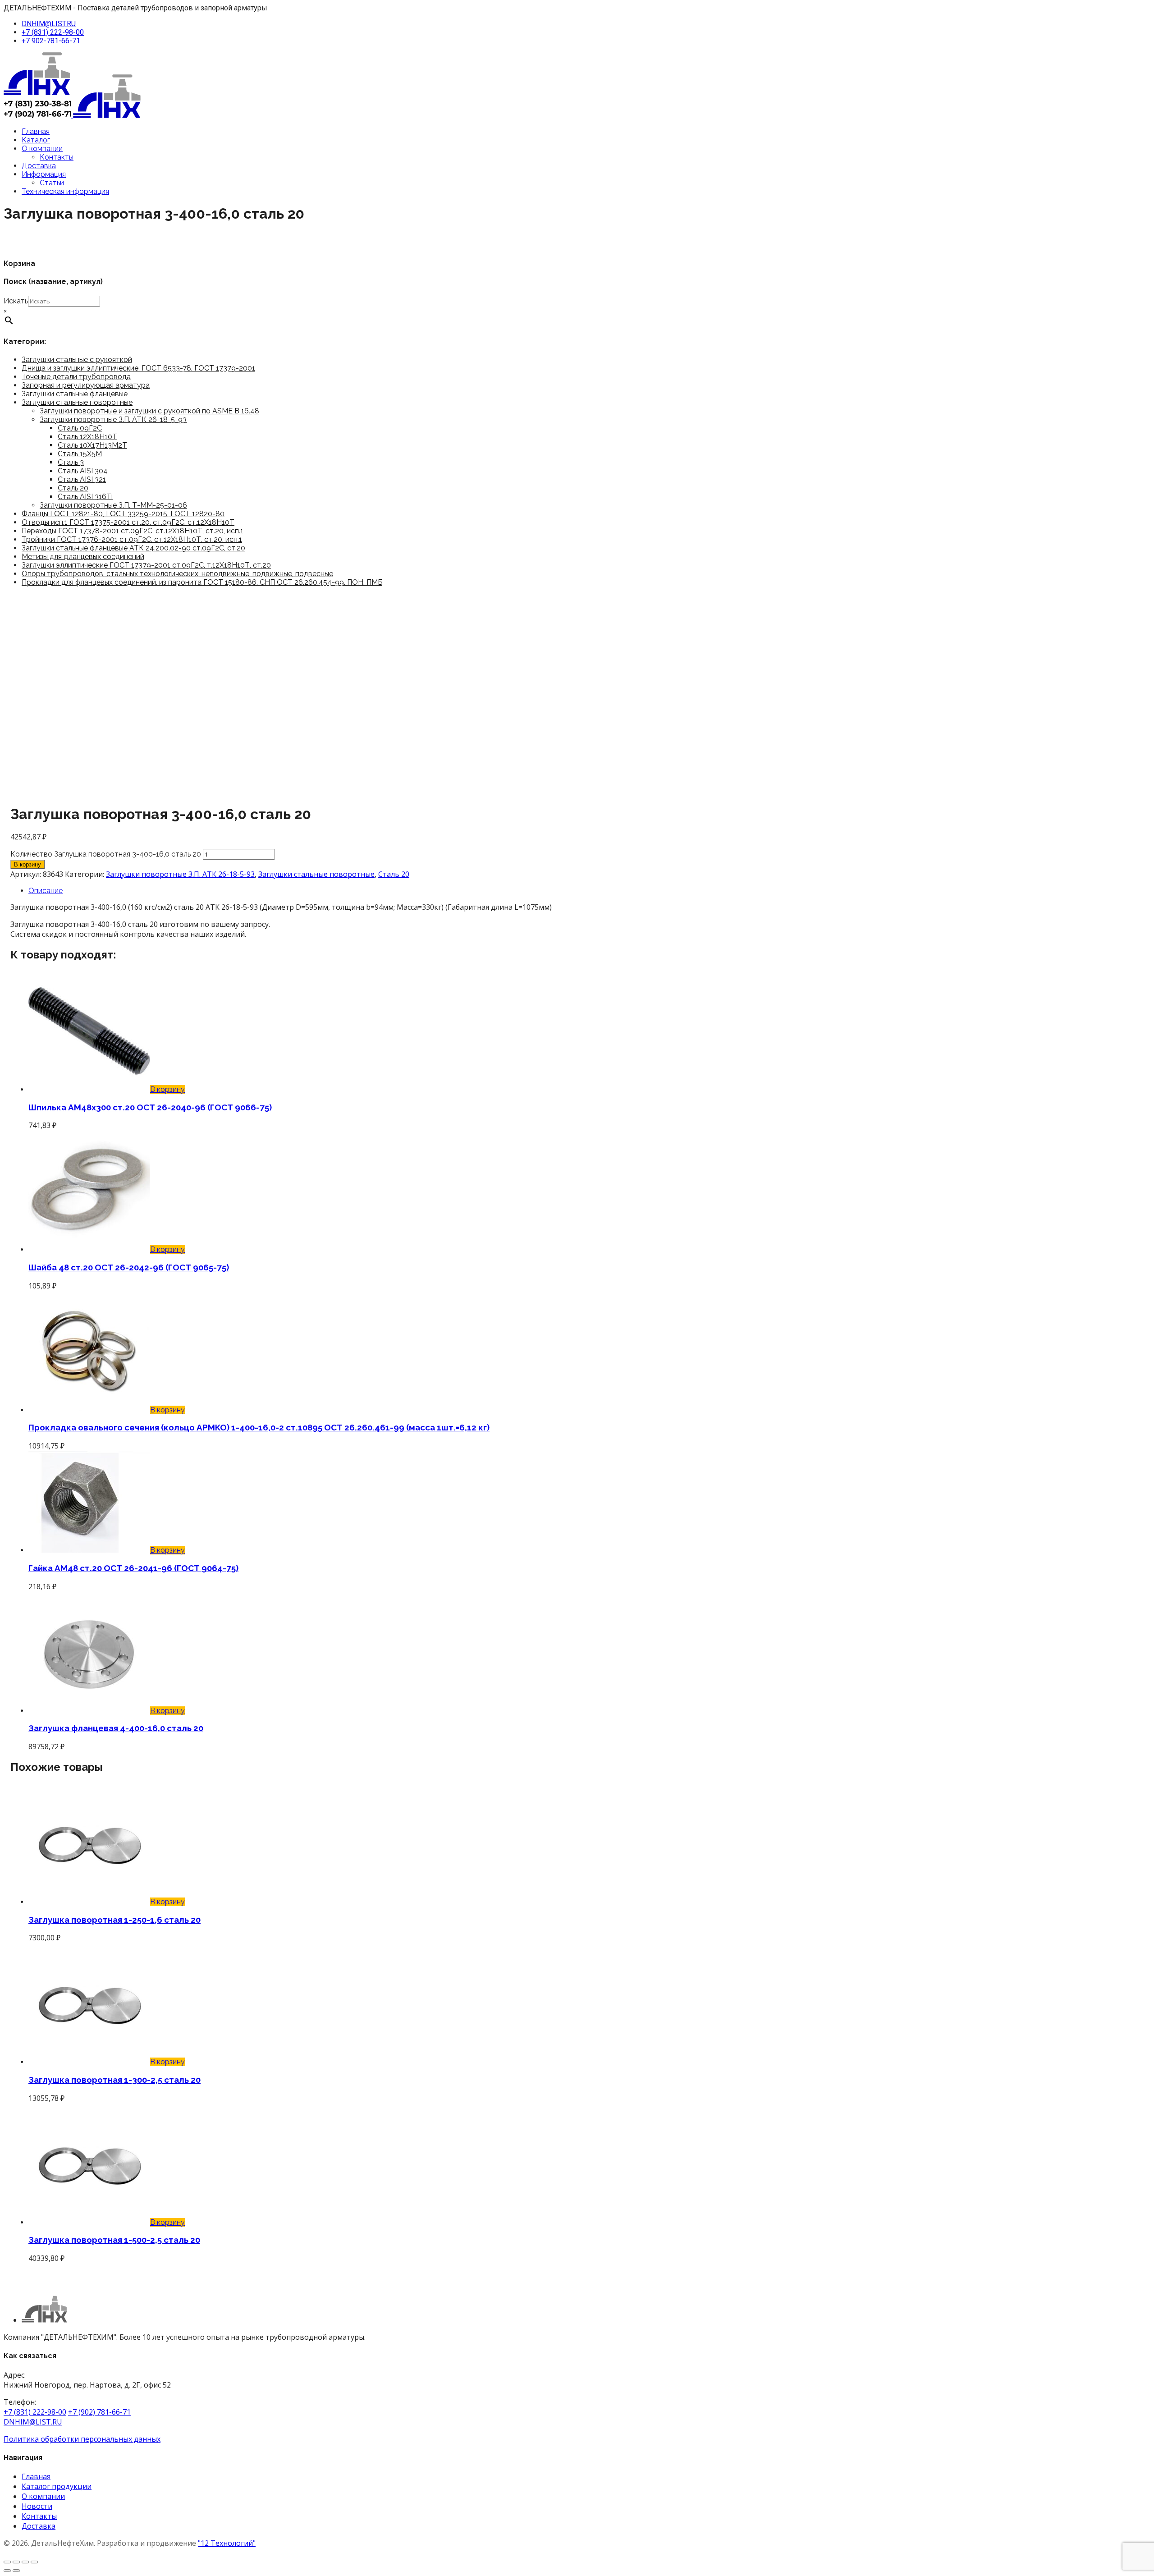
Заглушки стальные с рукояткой (77, 360)
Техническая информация (65, 191)
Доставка (39, 166)
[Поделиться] (25, 2562)
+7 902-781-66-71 (51, 41)
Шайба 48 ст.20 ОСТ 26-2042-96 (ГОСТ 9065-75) (129, 1267)
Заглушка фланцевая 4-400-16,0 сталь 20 (116, 1728)
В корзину (27, 864)
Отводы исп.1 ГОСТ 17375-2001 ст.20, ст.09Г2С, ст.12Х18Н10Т (128, 522)
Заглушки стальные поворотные (77, 402)
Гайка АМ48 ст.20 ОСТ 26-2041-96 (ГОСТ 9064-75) (133, 1568)
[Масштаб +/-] (7, 2562)
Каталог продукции (57, 2486)
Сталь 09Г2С (80, 428)
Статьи (52, 183)
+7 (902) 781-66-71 (99, 2412)
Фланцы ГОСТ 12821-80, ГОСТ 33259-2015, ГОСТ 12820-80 (123, 514)
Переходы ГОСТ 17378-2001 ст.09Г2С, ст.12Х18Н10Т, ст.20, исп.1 (133, 531)
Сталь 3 (71, 462)
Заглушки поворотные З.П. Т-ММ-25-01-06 (113, 505)
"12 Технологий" (227, 2543)
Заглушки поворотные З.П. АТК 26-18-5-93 (113, 419)
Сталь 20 (73, 488)
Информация (44, 174)
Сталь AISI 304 (83, 471)
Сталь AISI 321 (82, 479)
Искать (16, 301)
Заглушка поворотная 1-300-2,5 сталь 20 (114, 2080)
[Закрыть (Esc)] (34, 2562)
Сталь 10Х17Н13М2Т (92, 445)
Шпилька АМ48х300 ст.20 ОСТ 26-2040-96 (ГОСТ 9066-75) (150, 1107)
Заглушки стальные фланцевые (75, 394)
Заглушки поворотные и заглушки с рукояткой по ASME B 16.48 (149, 411)
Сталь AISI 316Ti (85, 497)
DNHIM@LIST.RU (49, 24)
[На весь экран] (16, 2562)
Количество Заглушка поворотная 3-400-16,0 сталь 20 (106, 854)
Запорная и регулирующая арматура (86, 385)
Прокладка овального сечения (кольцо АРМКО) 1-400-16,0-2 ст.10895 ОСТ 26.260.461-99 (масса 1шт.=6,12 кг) (259, 1427)
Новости (37, 2506)
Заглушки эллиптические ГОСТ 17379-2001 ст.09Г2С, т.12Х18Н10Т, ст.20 (146, 565)
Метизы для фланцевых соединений (83, 557)
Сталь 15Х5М (80, 454)
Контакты (57, 157)
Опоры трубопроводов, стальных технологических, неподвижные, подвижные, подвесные (177, 574)
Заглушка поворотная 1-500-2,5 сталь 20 (114, 2240)
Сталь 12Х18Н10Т (87, 437)
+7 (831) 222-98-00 (53, 32)
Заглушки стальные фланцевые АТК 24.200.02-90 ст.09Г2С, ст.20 (133, 548)
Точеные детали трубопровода (76, 377)
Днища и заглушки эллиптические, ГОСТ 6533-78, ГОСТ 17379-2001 (138, 368)
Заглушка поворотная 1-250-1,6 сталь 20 (114, 1920)
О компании (42, 149)
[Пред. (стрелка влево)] (7, 2571)
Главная (36, 131)
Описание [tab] (46, 891)
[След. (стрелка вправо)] (16, 2571)
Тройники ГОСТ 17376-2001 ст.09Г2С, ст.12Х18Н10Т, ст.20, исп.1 (132, 539)
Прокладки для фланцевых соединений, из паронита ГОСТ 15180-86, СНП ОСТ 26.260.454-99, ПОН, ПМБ (202, 582)
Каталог (36, 140)
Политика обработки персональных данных (82, 2439)
